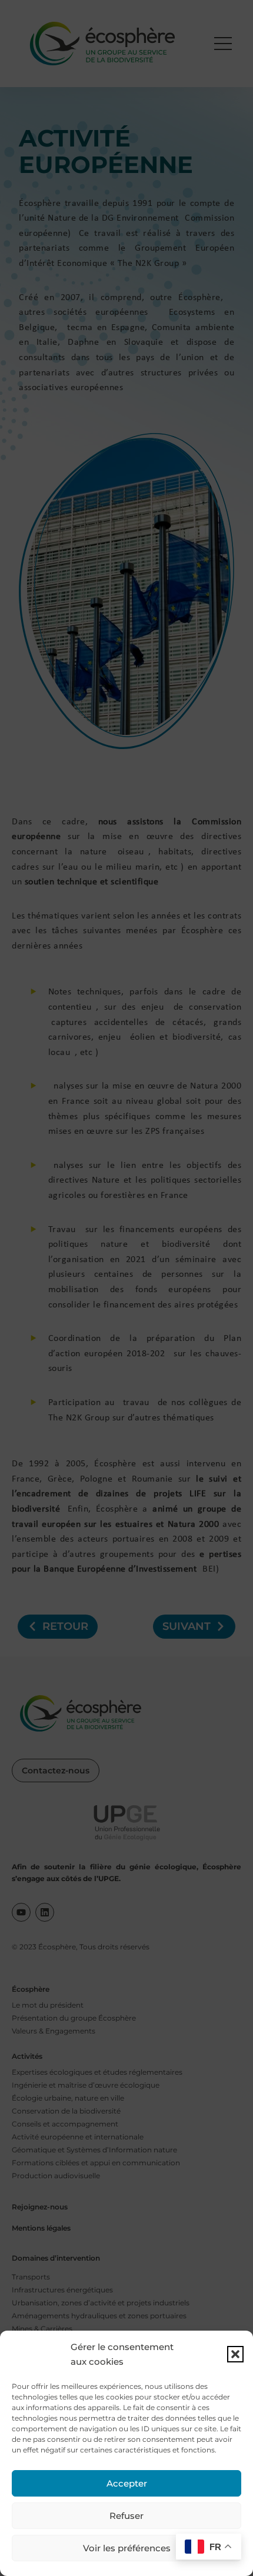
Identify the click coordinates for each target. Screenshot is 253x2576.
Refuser (126, 2516)
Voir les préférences (127, 2548)
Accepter (127, 2483)
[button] (235, 2354)
